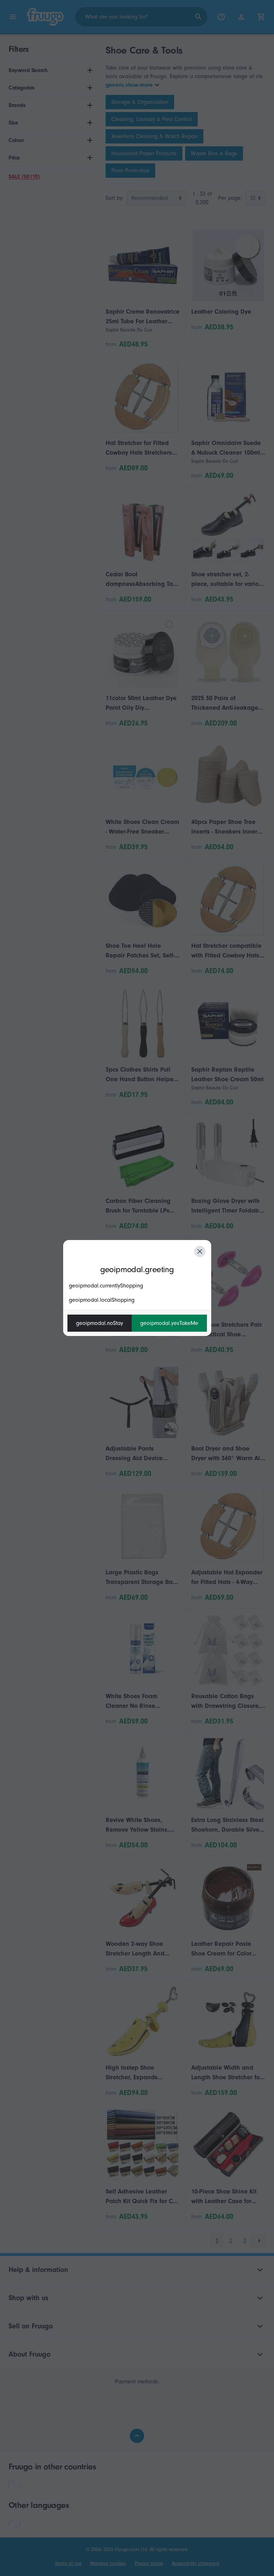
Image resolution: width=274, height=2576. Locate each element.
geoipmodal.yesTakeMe (169, 1323)
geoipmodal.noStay (100, 1323)
